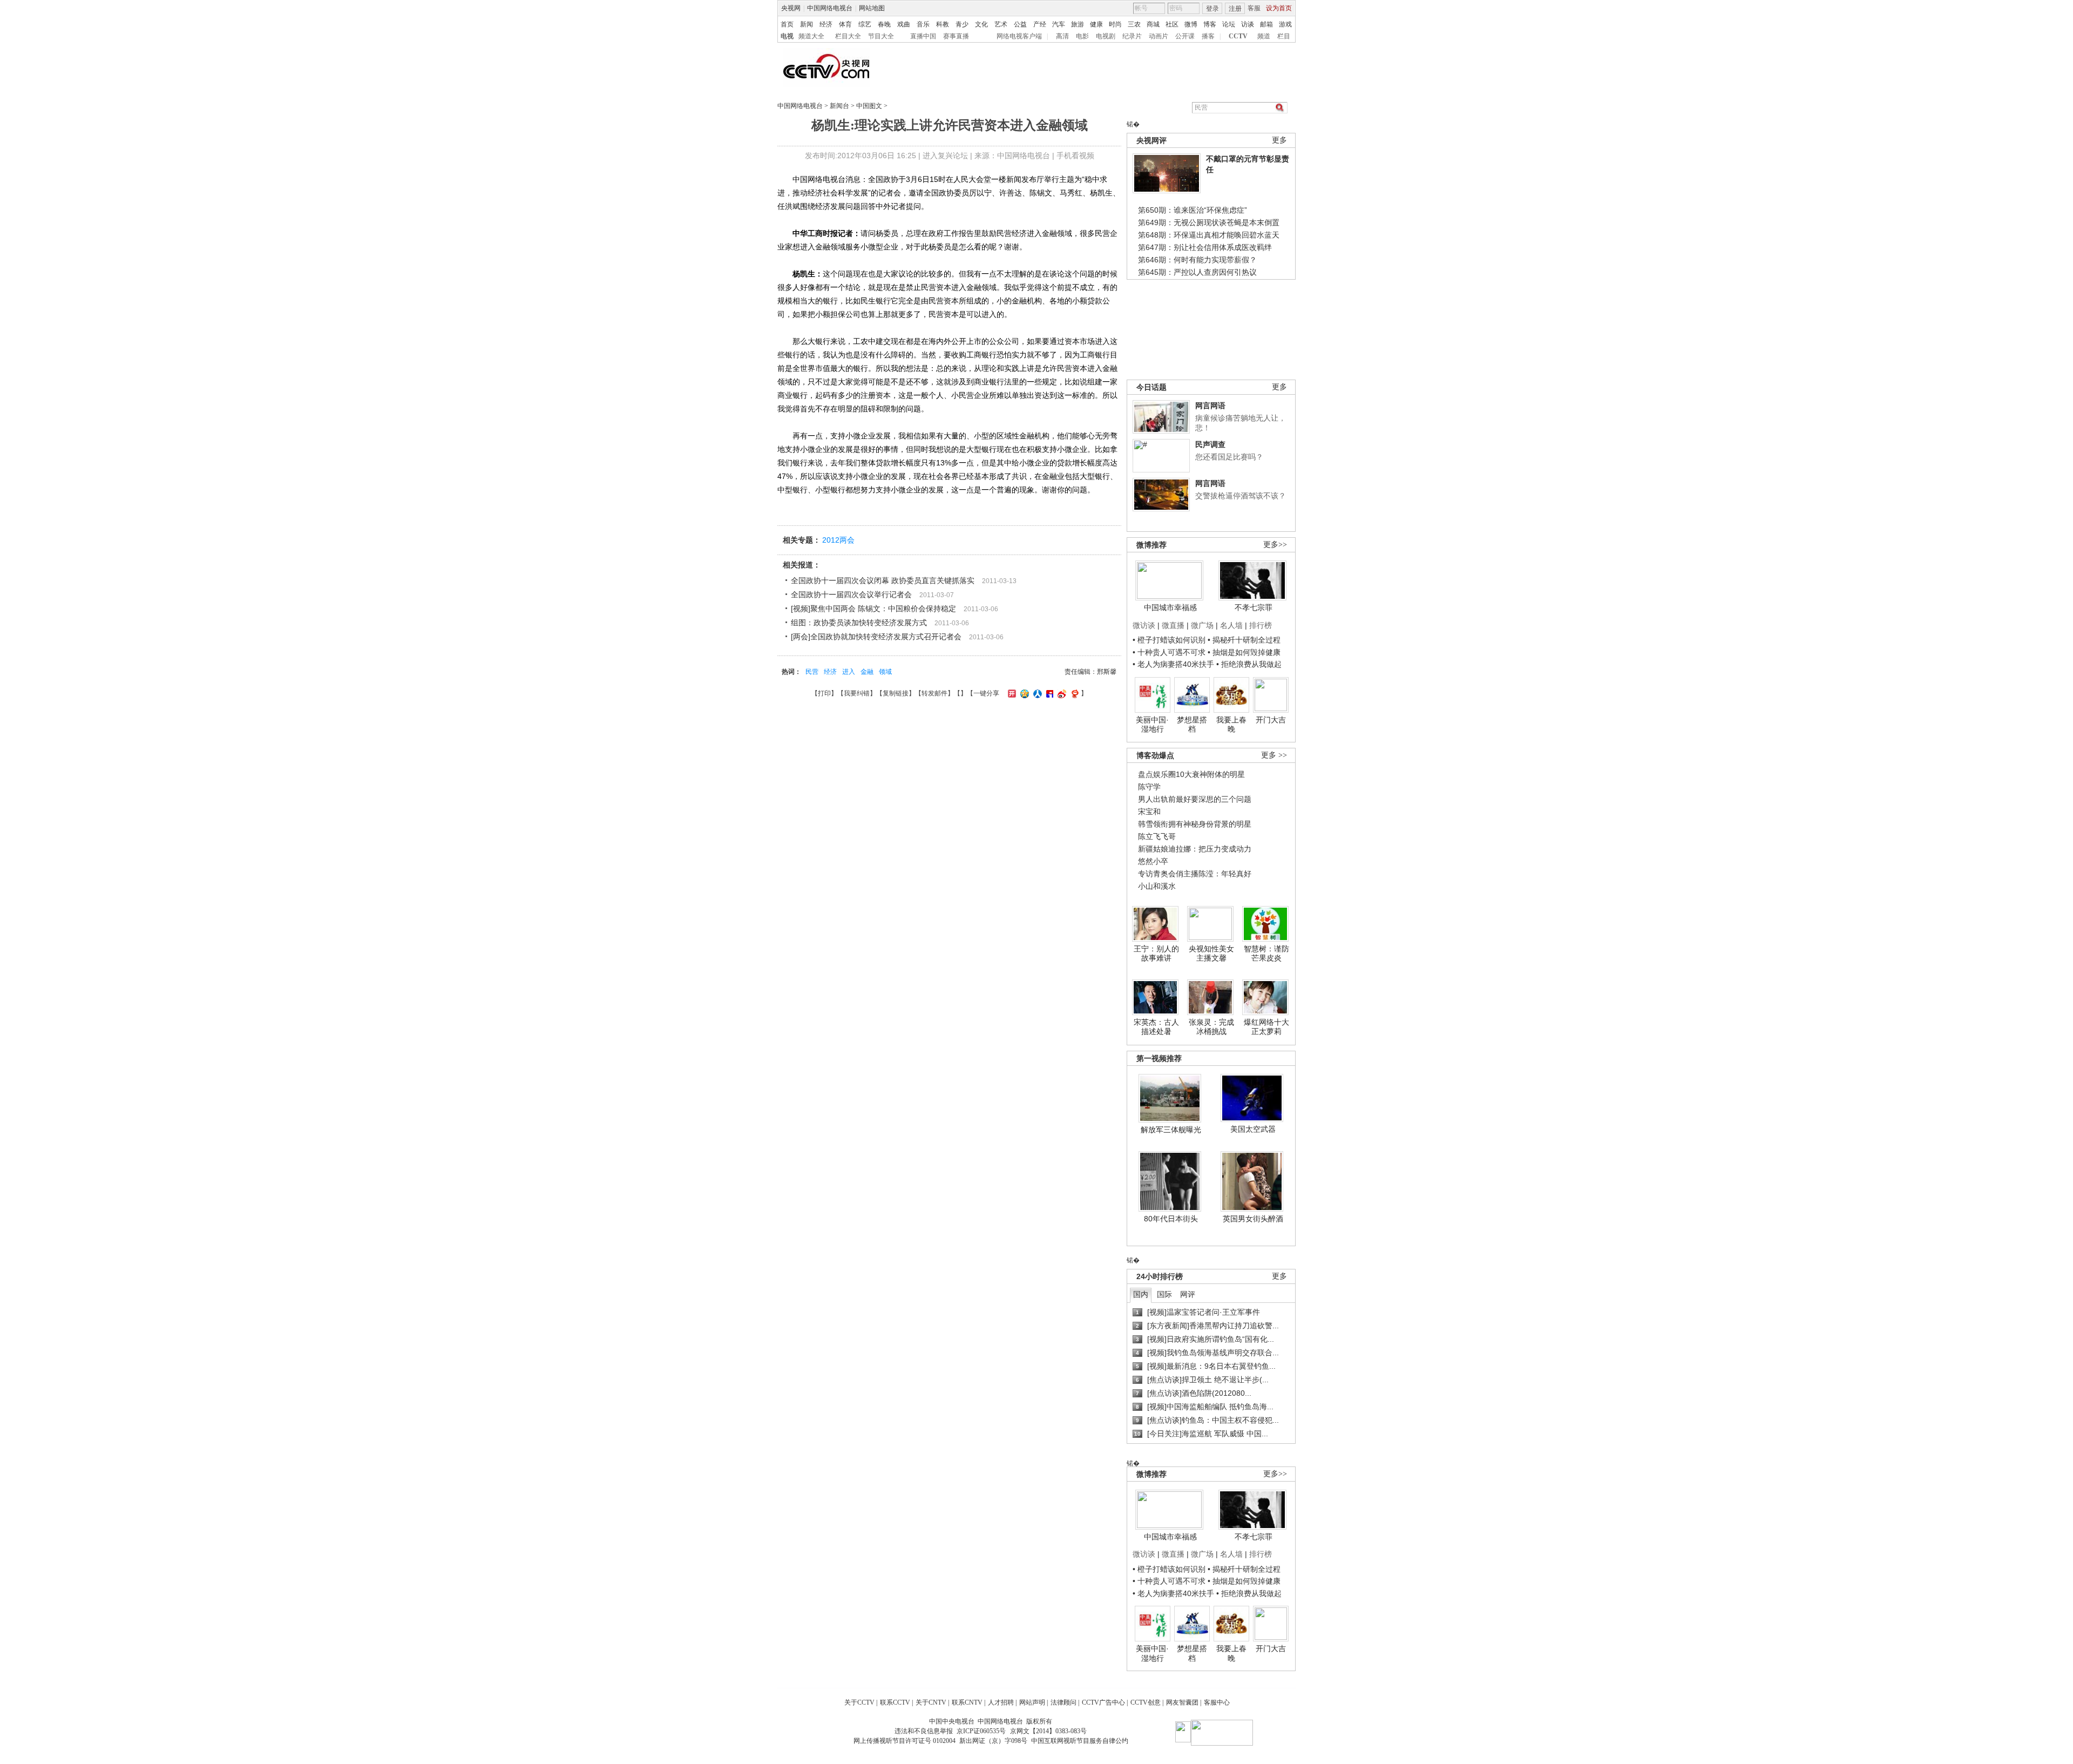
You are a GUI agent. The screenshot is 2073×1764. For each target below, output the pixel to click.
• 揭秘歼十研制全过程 (1244, 640)
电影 (1082, 36)
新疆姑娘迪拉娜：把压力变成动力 (1195, 849)
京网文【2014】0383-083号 (1048, 1731)
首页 (787, 24)
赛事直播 (956, 36)
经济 (826, 24)
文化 (981, 24)
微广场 (1202, 625)
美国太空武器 (1253, 1129)
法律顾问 (1063, 1702)
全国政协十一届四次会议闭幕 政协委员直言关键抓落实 (883, 580)
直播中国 (923, 36)
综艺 (865, 24)
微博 (1191, 24)
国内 (1141, 1294)
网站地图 (872, 8)
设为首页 (1279, 8)
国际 (1164, 1294)
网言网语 (1210, 405)
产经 (1040, 24)
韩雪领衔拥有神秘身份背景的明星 (1195, 824)
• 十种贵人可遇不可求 (1170, 652)
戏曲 (904, 24)
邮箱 (1266, 24)
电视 (787, 36)
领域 (885, 672)
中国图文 (869, 106)
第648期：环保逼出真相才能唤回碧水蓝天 (1209, 235)
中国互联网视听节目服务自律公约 (1080, 1741)
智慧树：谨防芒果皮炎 (1266, 954)
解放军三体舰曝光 (1171, 1130)
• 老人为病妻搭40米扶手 (1173, 664)
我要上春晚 (1231, 725)
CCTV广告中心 (1103, 1702)
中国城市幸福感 (1170, 607)
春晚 (884, 24)
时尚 (1115, 24)
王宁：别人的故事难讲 (1156, 954)
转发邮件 (934, 693)
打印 (824, 693)
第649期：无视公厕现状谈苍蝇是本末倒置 (1209, 222)
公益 (1020, 24)
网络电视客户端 (1019, 36)
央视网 (791, 8)
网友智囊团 (1182, 1702)
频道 (1264, 36)
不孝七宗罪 (1254, 607)
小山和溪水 (1157, 886)
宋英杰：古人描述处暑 (1156, 1027)
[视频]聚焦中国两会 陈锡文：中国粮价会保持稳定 (873, 609)
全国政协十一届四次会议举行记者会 (851, 594)
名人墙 (1231, 625)
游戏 (1285, 24)
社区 (1172, 24)
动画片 (1159, 36)
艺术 (1001, 24)
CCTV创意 (1146, 1702)
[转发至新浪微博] (1061, 693)
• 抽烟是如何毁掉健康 (1244, 652)
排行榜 (1261, 625)
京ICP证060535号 (981, 1731)
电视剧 (1106, 36)
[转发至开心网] (1011, 693)
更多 (1279, 140)
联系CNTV (967, 1702)
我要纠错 (857, 693)
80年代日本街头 (1171, 1219)
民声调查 (1210, 444)
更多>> (1275, 545)
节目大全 (881, 36)
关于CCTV (859, 1702)
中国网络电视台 (830, 8)
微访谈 (1144, 625)
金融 (867, 672)
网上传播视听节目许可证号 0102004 (905, 1741)
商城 (1153, 24)
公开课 (1185, 36)
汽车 (1059, 24)
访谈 (1248, 24)
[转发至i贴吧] (1048, 693)
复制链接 (896, 693)
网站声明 (1032, 1702)
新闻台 (839, 106)
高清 (1062, 36)
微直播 (1173, 625)
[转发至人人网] (1036, 693)
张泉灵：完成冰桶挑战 (1211, 1027)
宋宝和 (1149, 812)
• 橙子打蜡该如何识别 (1169, 640)
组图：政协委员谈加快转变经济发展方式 (859, 623)
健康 (1096, 24)
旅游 (1078, 24)
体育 (845, 24)
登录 (1212, 9)
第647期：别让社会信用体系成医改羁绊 (1205, 247)
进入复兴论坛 (945, 156)
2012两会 (838, 540)
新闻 (807, 24)
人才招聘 (1001, 1702)
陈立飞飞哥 (1157, 836)
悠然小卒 (1153, 861)
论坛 (1229, 24)
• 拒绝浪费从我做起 (1249, 664)
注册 (1235, 9)
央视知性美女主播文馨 (1211, 954)
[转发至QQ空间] (1023, 693)
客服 (1254, 8)
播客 (1208, 36)
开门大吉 (1271, 720)
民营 (812, 672)
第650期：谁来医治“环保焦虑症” (1193, 210)
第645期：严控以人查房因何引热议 (1197, 272)
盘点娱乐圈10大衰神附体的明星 (1191, 774)
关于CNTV (931, 1702)
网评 (1188, 1294)
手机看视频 (1075, 156)
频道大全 (811, 36)
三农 (1134, 24)
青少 (962, 24)
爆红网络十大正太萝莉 (1266, 1027)
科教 (943, 24)
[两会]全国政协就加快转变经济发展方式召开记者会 (876, 637)
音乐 (923, 24)
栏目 (1284, 36)
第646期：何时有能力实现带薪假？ (1197, 260)
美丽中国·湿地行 (1152, 725)
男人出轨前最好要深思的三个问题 (1195, 799)
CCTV (1238, 36)
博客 (1210, 24)
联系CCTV (895, 1702)
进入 (849, 672)
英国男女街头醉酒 (1253, 1219)
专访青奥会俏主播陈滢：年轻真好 (1195, 874)
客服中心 (1217, 1702)
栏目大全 (848, 36)
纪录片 (1132, 36)
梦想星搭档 (1192, 725)
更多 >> (1274, 755)
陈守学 (1149, 787)
